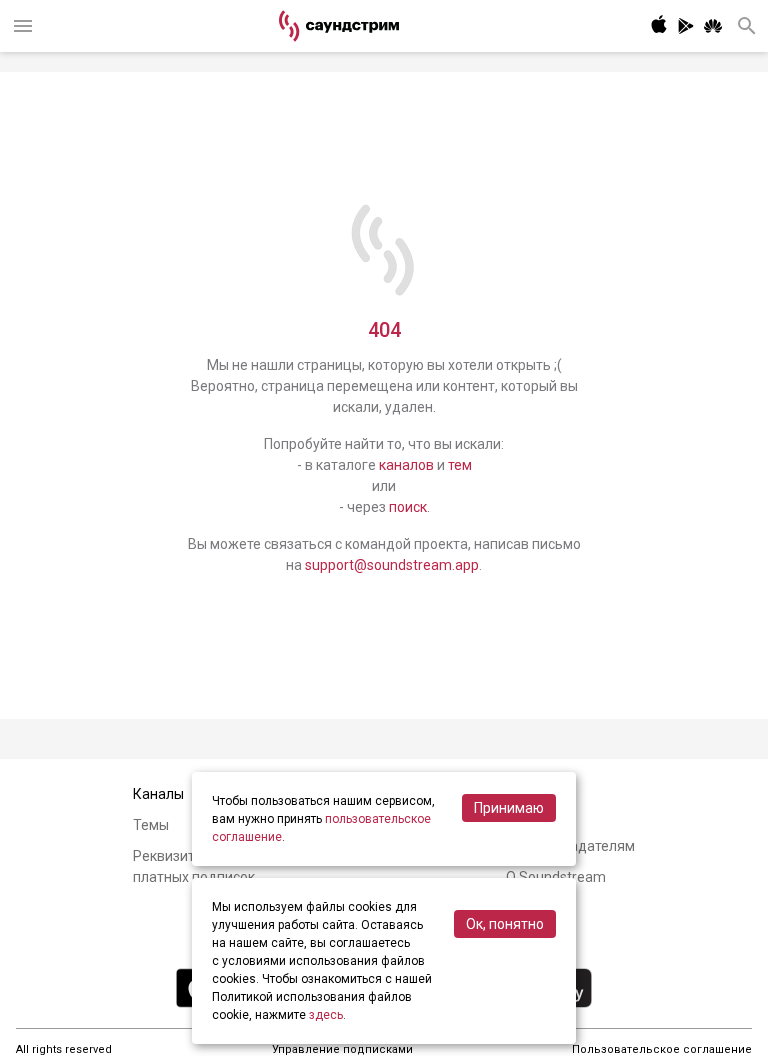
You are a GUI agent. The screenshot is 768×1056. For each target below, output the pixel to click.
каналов (406, 465)
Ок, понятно (505, 924)
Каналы (158, 794)
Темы (151, 825)
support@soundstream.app (392, 565)
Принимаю (509, 808)
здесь (326, 1015)
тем (460, 465)
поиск (408, 507)
